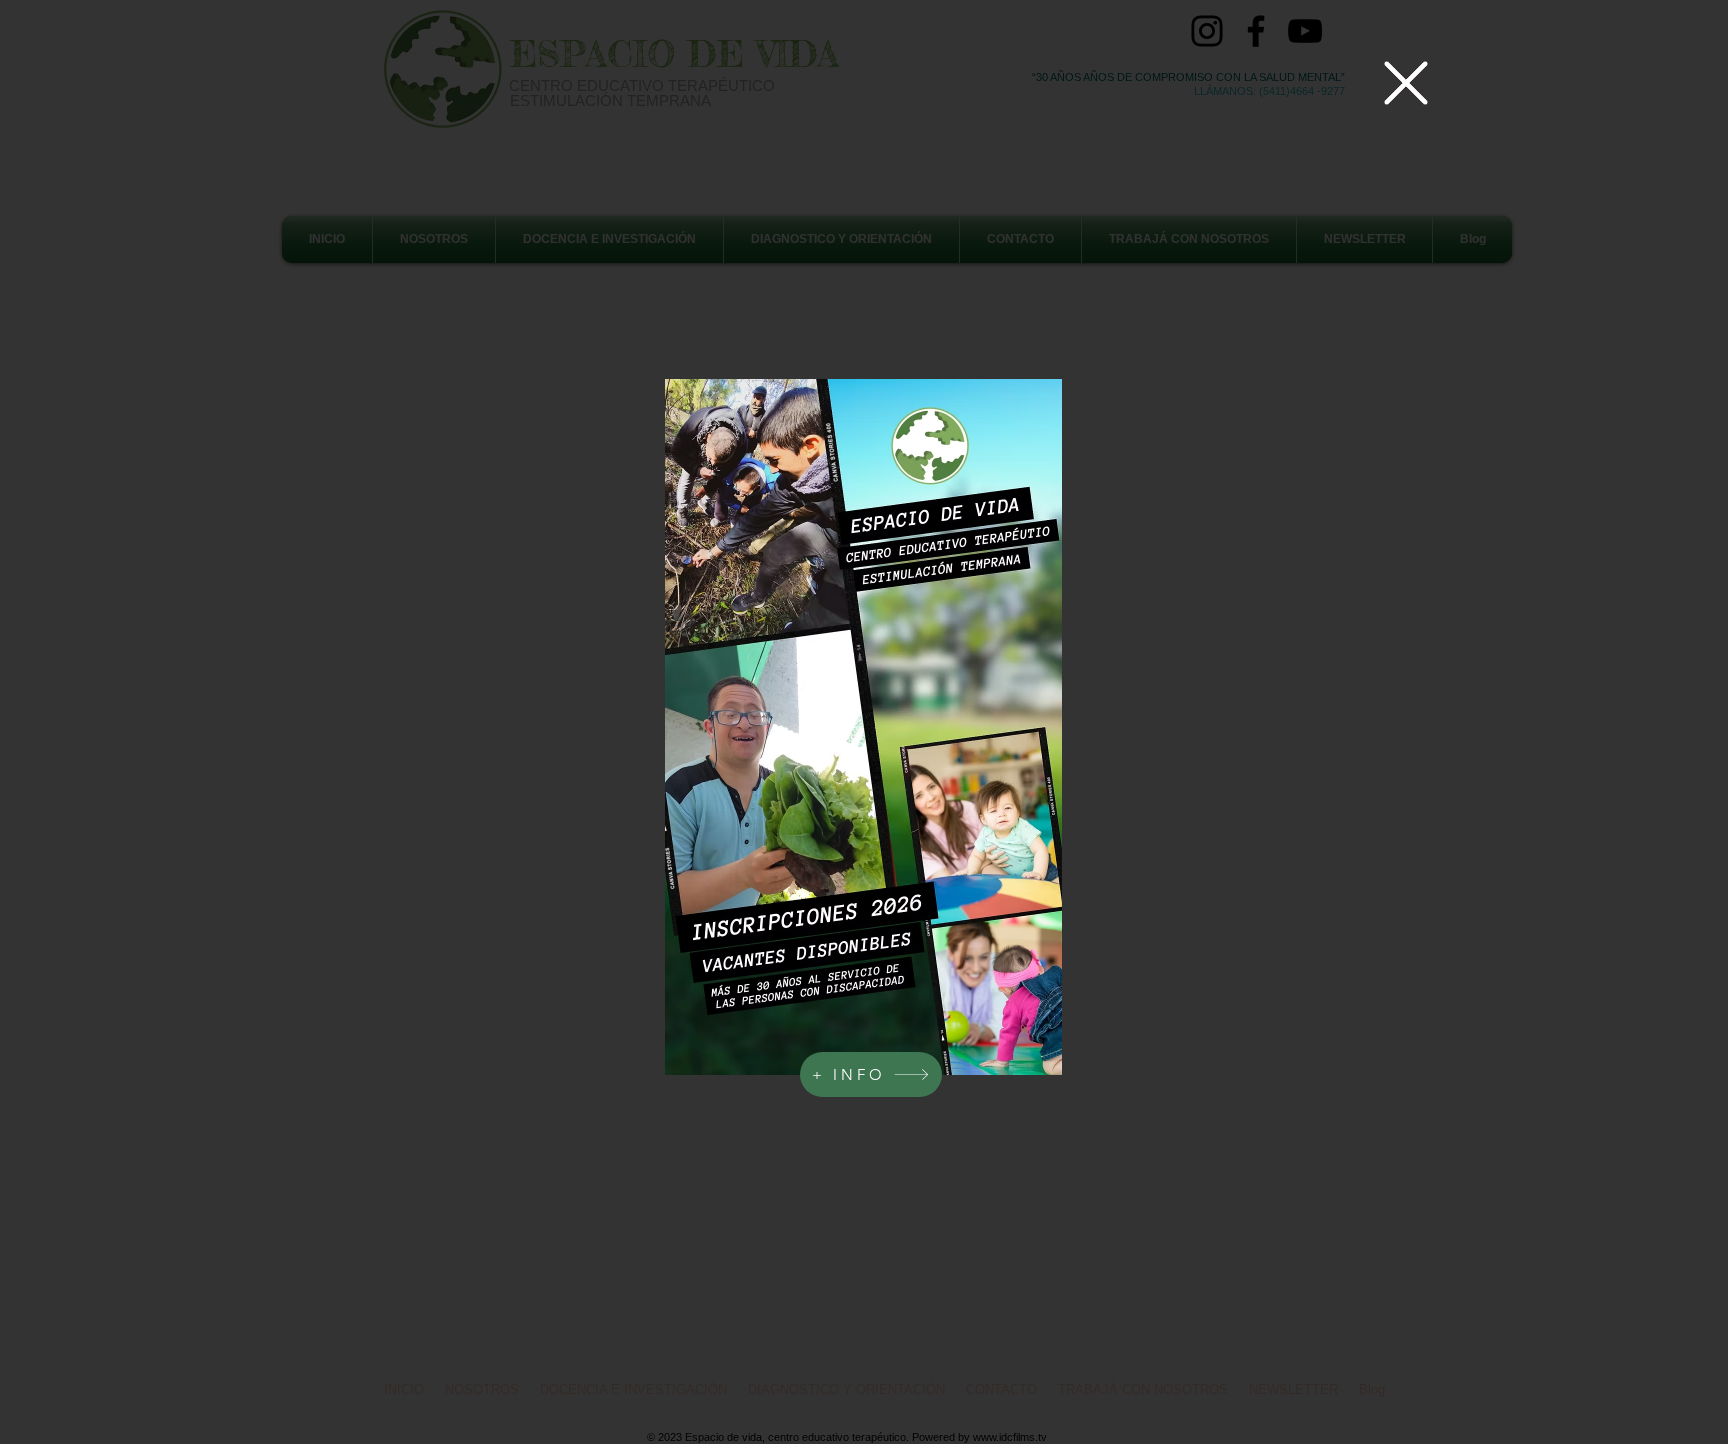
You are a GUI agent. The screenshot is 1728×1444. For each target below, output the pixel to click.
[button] (1406, 83)
